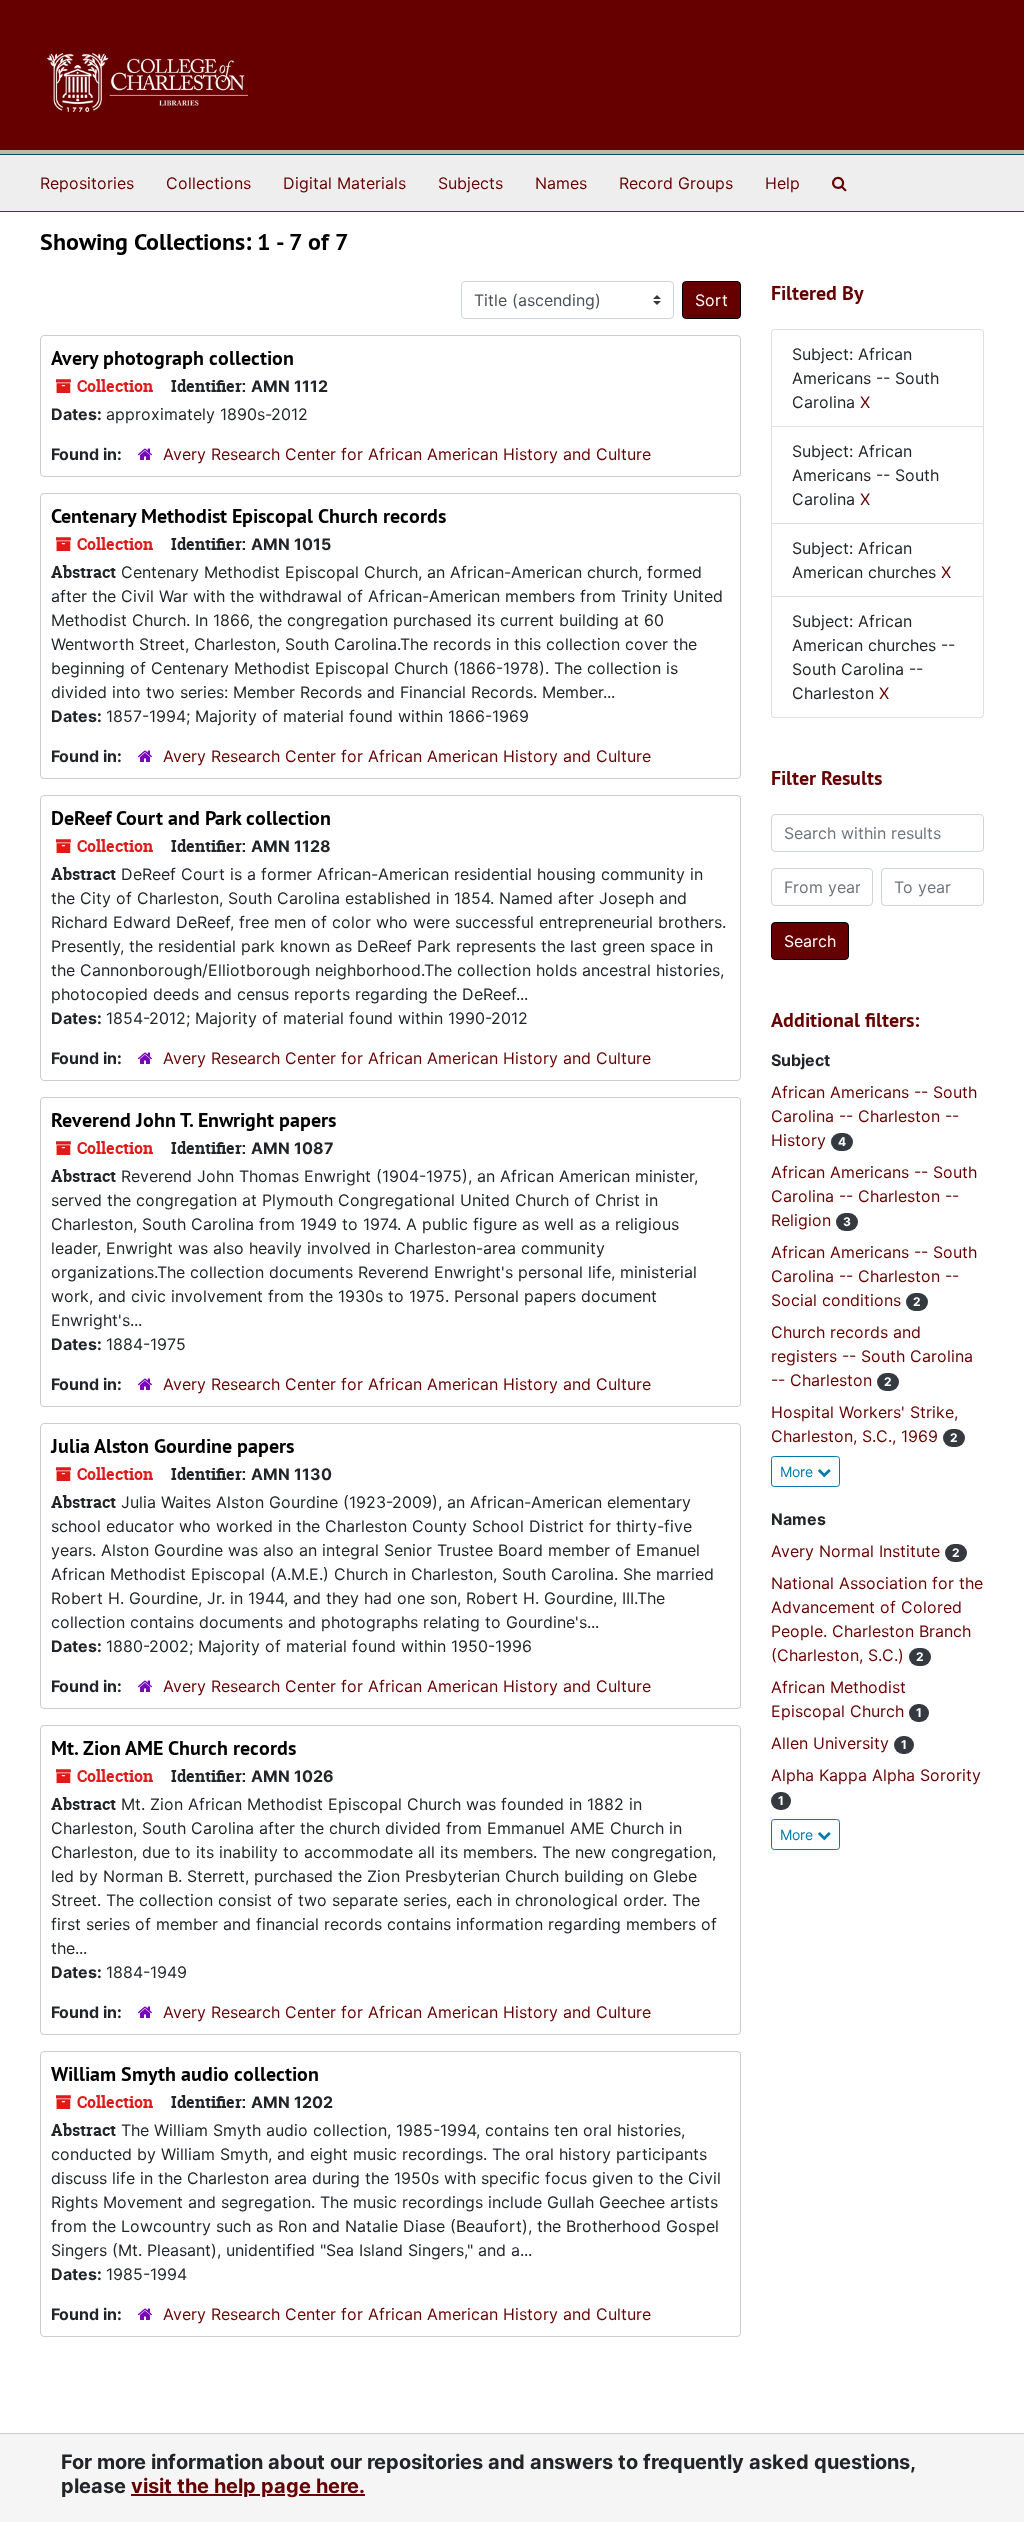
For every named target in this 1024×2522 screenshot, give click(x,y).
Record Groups (676, 183)
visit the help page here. (248, 2486)
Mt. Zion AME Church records (173, 1748)
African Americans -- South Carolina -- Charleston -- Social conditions (874, 1276)
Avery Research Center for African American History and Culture (407, 454)
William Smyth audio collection (185, 2074)
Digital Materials (344, 183)
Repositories (87, 183)
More (798, 1471)
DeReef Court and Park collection (191, 818)
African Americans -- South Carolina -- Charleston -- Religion (874, 1196)
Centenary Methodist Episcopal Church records (248, 516)
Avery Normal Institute (858, 1551)
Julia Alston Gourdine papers (172, 1446)
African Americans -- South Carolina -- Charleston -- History (874, 1116)
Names (561, 183)
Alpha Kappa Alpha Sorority (876, 1775)
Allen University (832, 1743)
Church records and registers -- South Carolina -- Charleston (872, 1356)
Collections (208, 183)
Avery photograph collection (172, 358)
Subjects (470, 183)
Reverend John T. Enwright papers (193, 1120)
